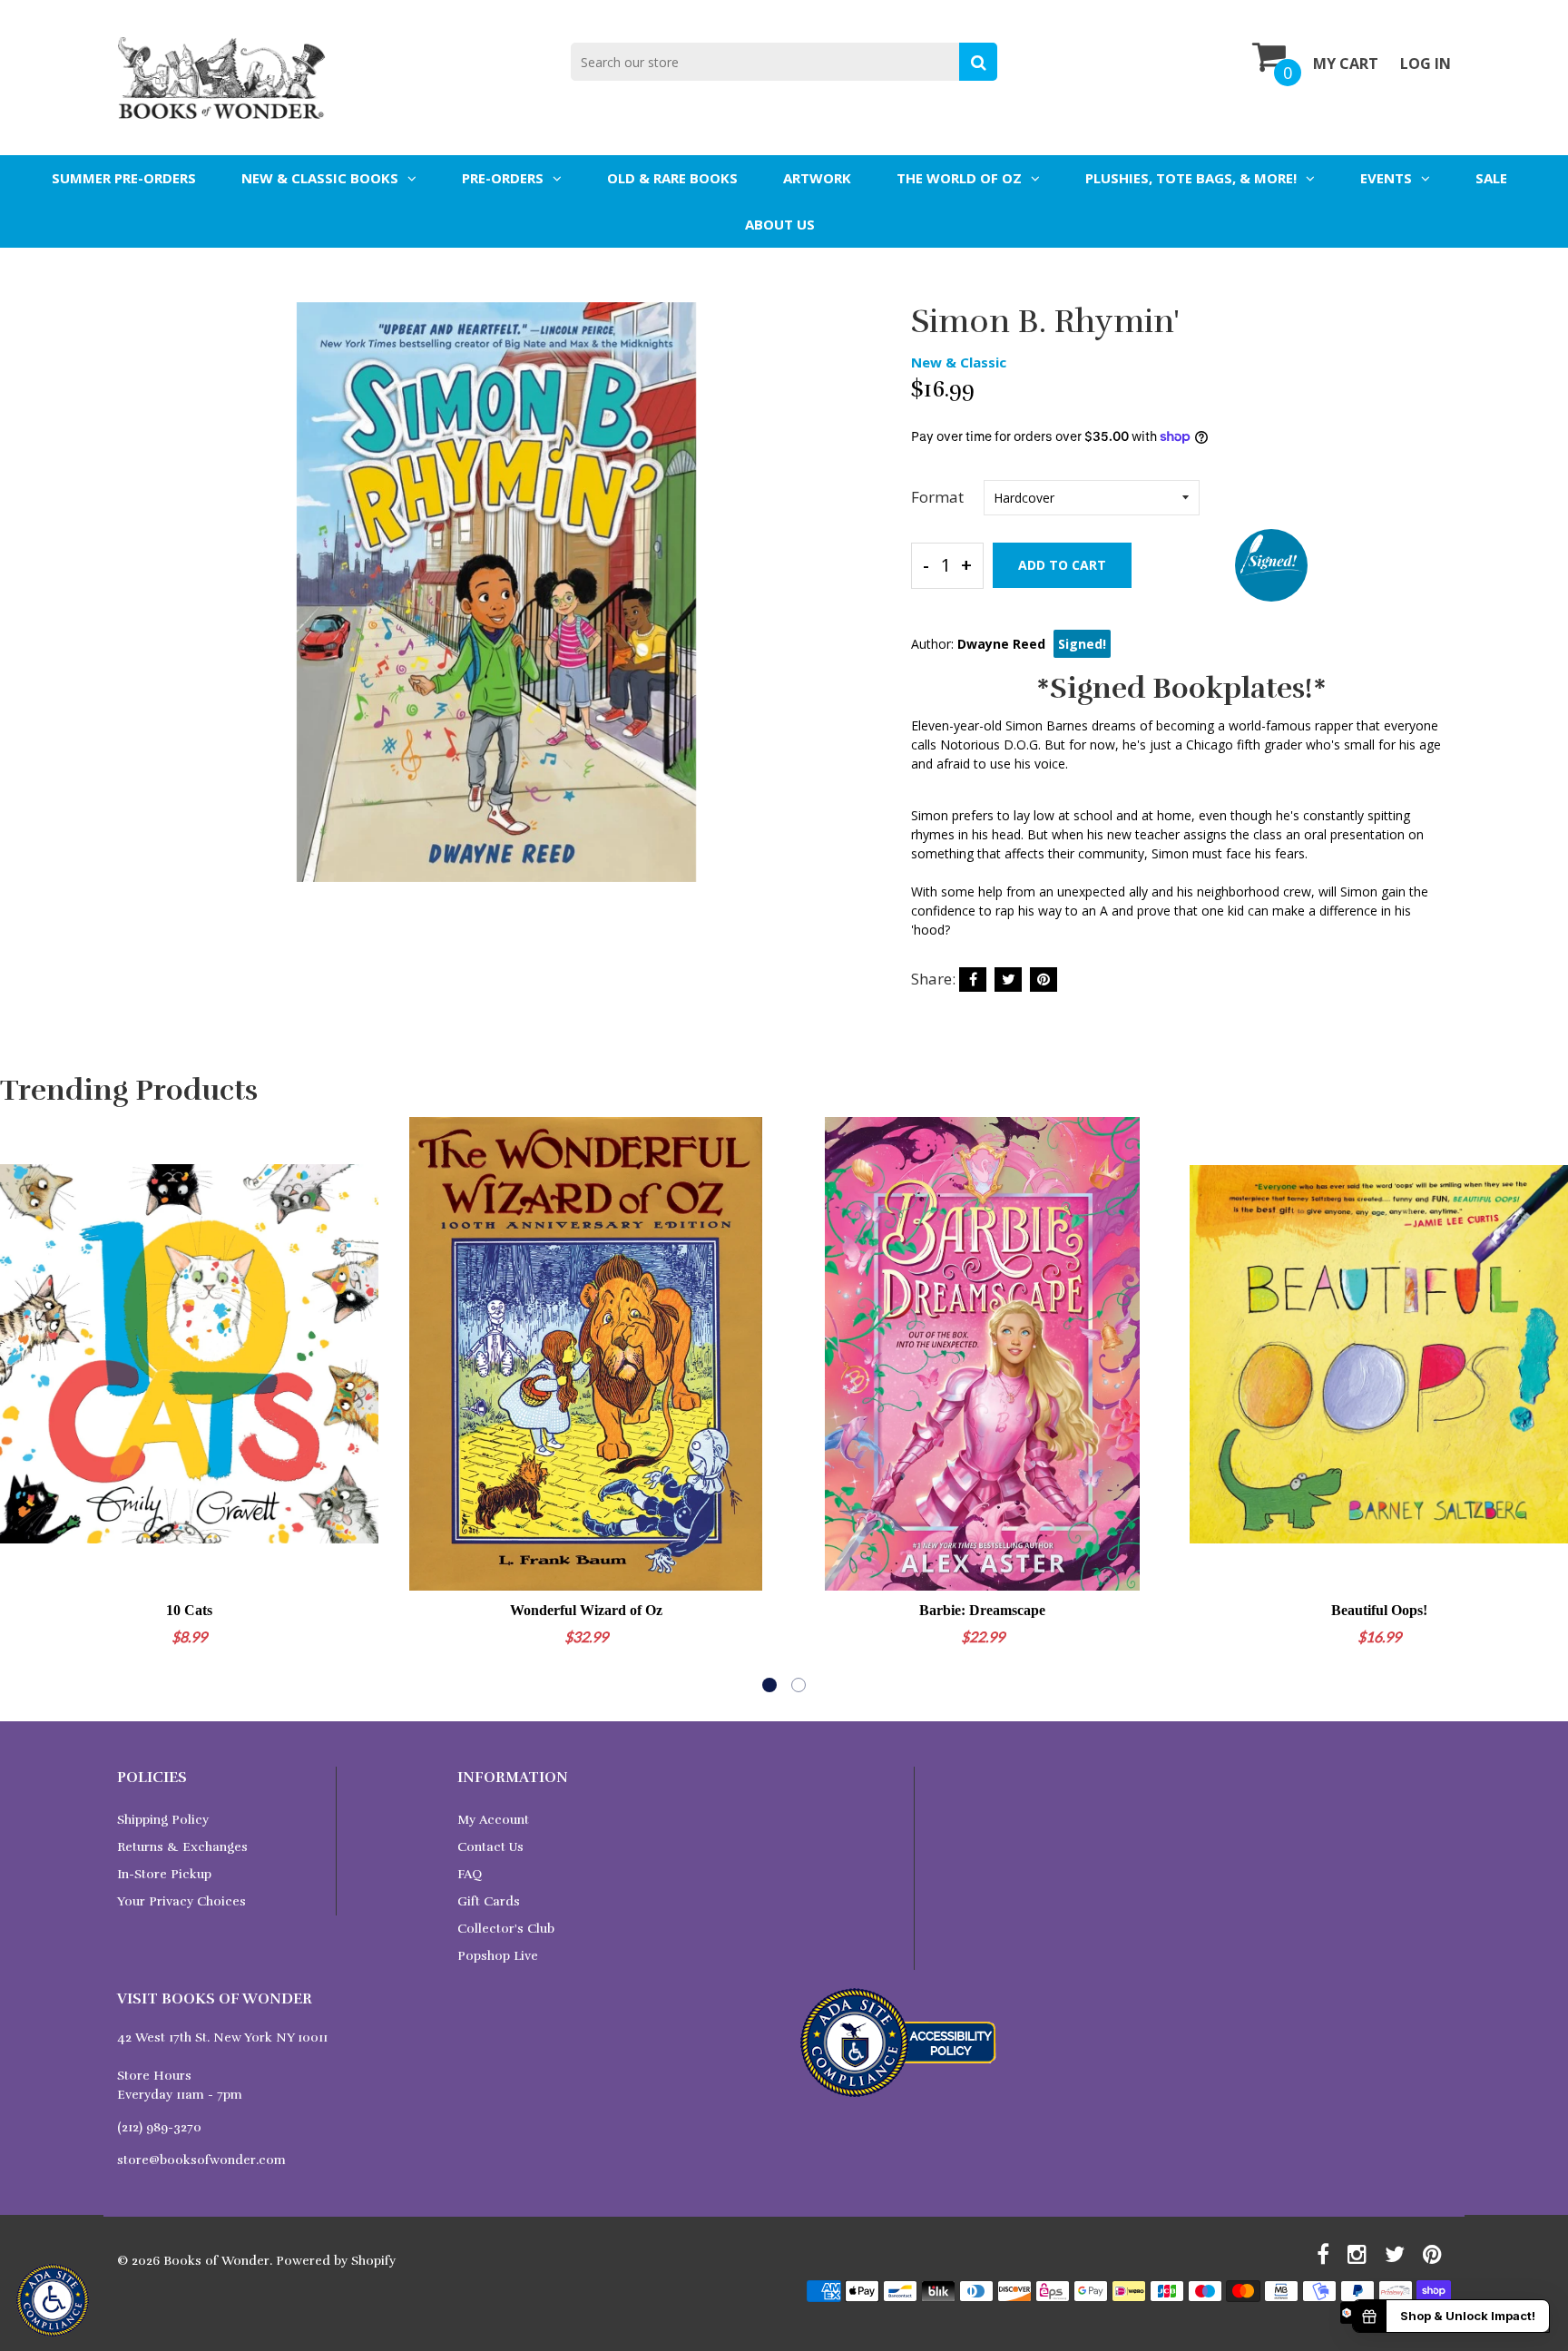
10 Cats (189, 1610)
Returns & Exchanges (182, 1847)
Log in (1426, 64)
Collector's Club (506, 1929)
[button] (769, 1685)
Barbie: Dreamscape (982, 1610)
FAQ (470, 1874)
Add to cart (1062, 565)
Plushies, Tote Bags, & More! (1191, 178)
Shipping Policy (163, 1820)
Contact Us (490, 1847)
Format (937, 497)
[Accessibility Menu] (53, 2300)
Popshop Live (498, 1956)
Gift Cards (489, 1901)
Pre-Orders (503, 178)
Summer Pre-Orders (124, 178)
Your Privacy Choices (181, 1901)
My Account (493, 1820)
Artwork (817, 178)
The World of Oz (959, 178)
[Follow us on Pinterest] (1044, 980)
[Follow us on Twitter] (1008, 980)
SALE (1491, 178)
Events (1386, 178)
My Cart (1346, 64)
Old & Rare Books (672, 178)
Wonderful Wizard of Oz (586, 1610)
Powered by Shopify (336, 2261)
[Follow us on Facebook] (973, 980)
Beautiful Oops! (1379, 1610)
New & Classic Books (320, 178)
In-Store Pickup (164, 1874)
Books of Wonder (216, 2261)
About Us (780, 224)
